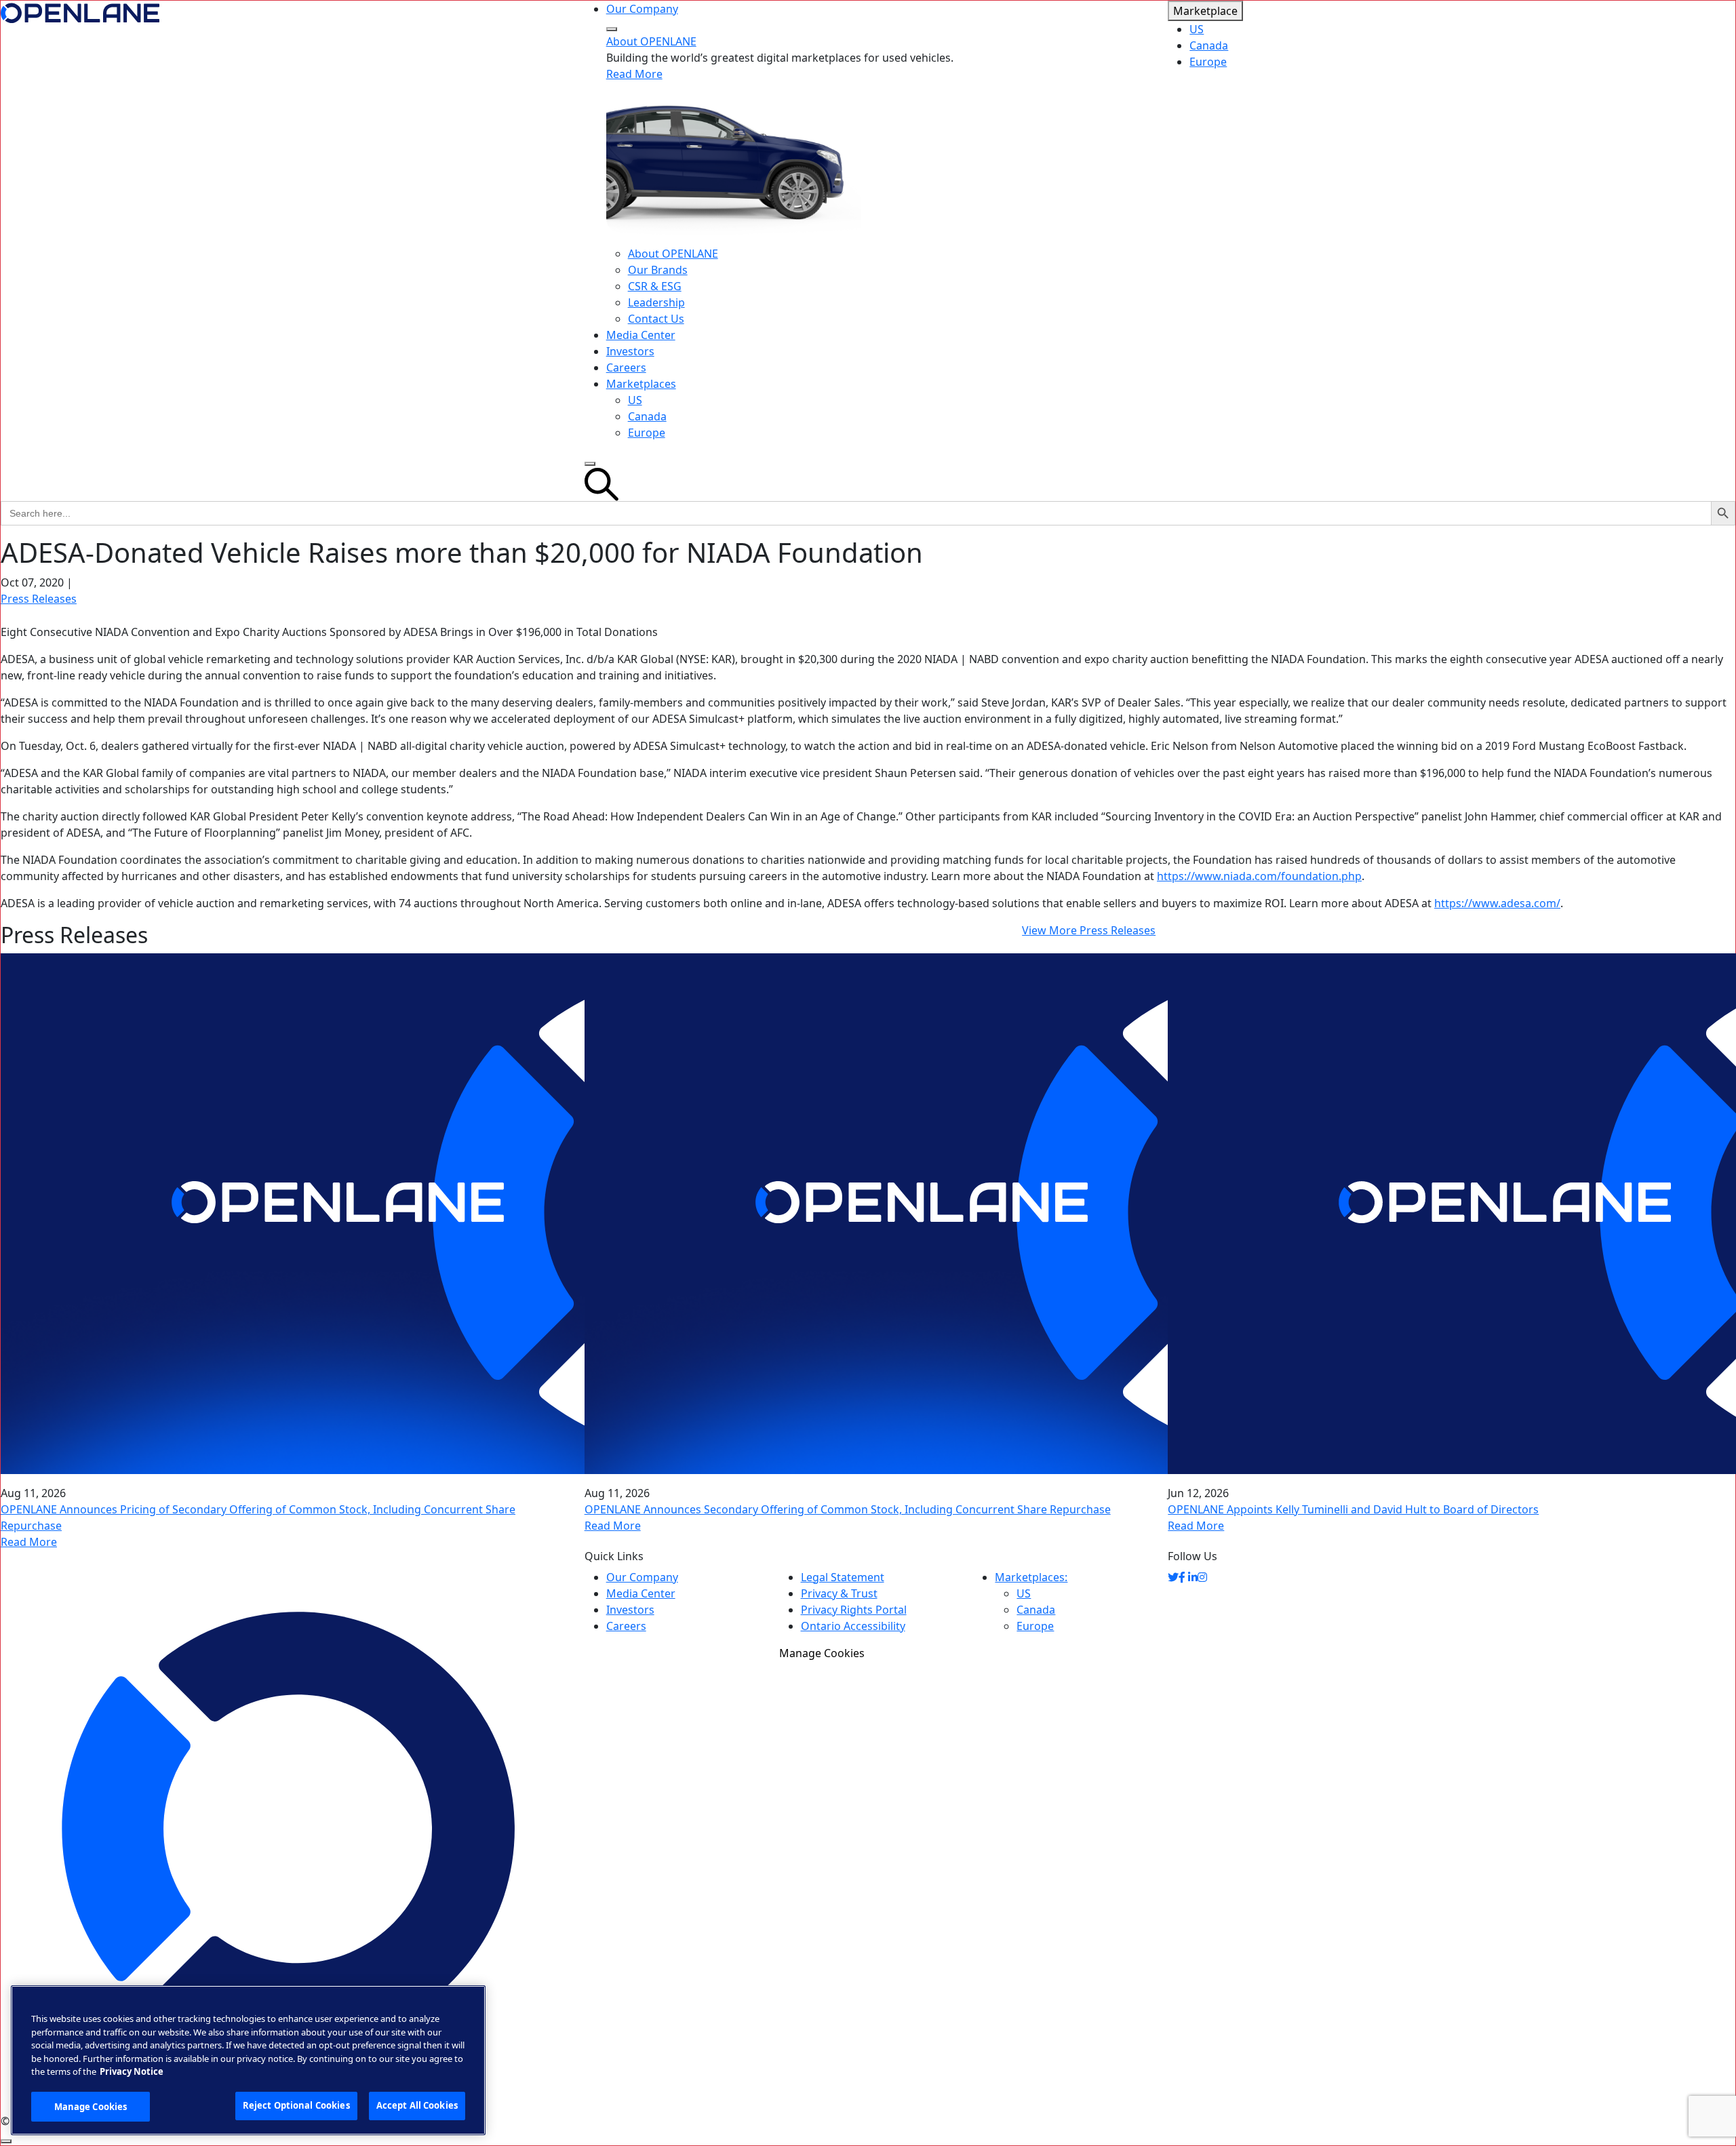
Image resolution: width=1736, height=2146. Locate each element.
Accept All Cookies (417, 2105)
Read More (634, 74)
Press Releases (39, 599)
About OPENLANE (651, 41)
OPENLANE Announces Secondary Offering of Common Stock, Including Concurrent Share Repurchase (848, 1509)
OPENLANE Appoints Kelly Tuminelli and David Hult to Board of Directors (1353, 1509)
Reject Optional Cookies (296, 2105)
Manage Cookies (822, 1653)
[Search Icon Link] (868, 484)
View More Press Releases (1089, 930)
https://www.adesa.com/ (1497, 903)
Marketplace (1205, 11)
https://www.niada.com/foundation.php (1259, 876)
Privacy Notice (132, 2071)
